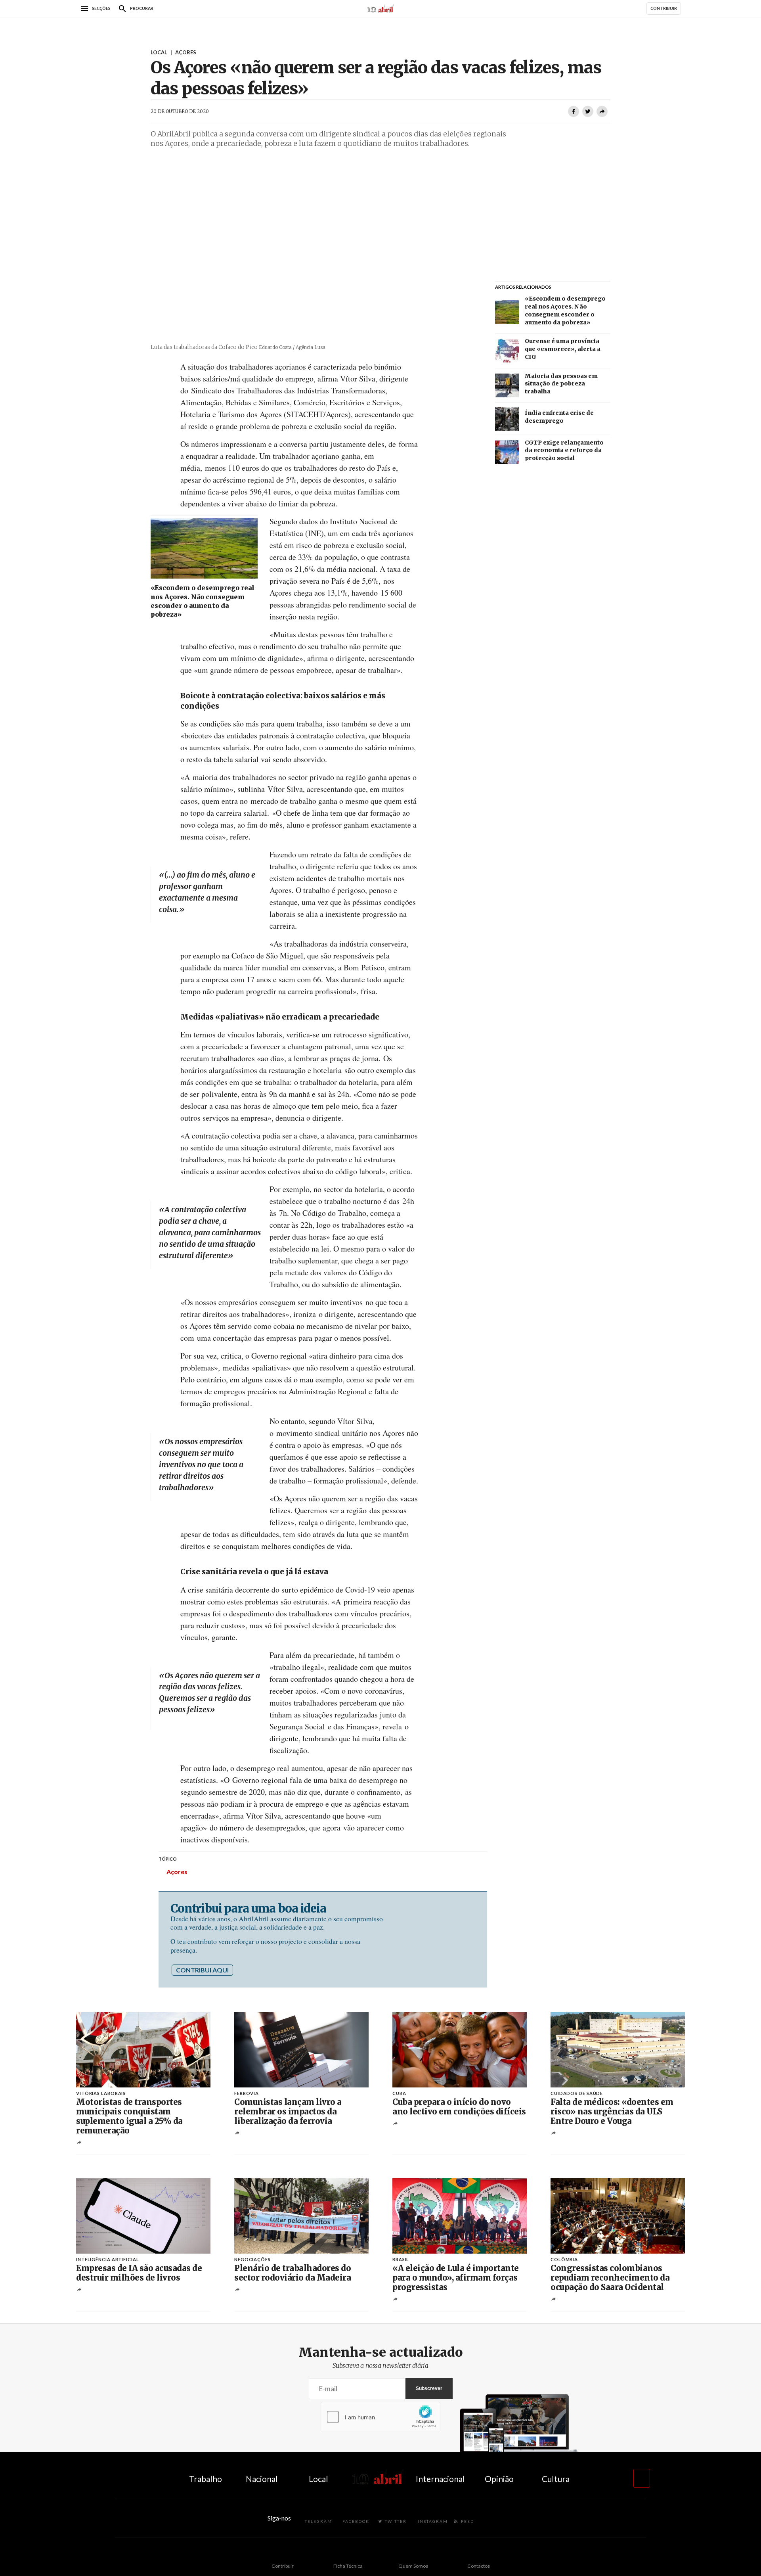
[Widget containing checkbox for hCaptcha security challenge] (380, 2417)
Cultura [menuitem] (556, 2479)
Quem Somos (413, 2566)
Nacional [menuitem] (262, 2479)
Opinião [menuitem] (499, 2479)
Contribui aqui (202, 1970)
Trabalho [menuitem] (206, 2479)
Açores (177, 1872)
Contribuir (283, 2566)
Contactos (479, 2566)
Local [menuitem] (318, 2479)
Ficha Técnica (348, 2566)
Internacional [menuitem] (440, 2479)
